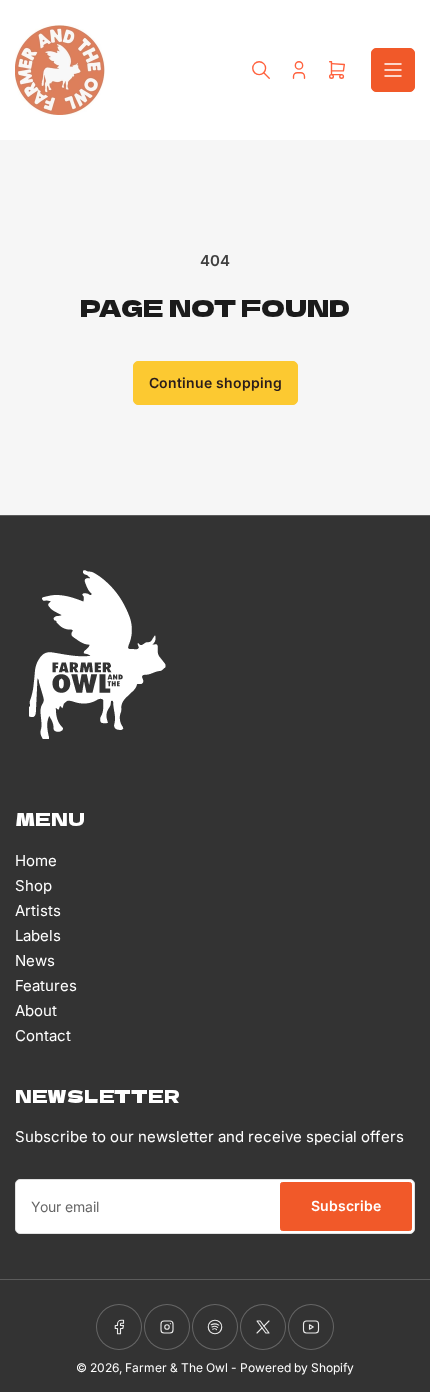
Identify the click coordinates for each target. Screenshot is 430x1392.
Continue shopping (215, 382)
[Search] (261, 70)
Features (46, 985)
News (35, 960)
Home (36, 860)
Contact (43, 1035)
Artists (38, 910)
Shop (33, 885)
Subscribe (346, 1205)
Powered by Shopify (297, 1367)
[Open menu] (393, 70)
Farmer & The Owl (176, 1367)
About (36, 1010)
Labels (38, 935)
